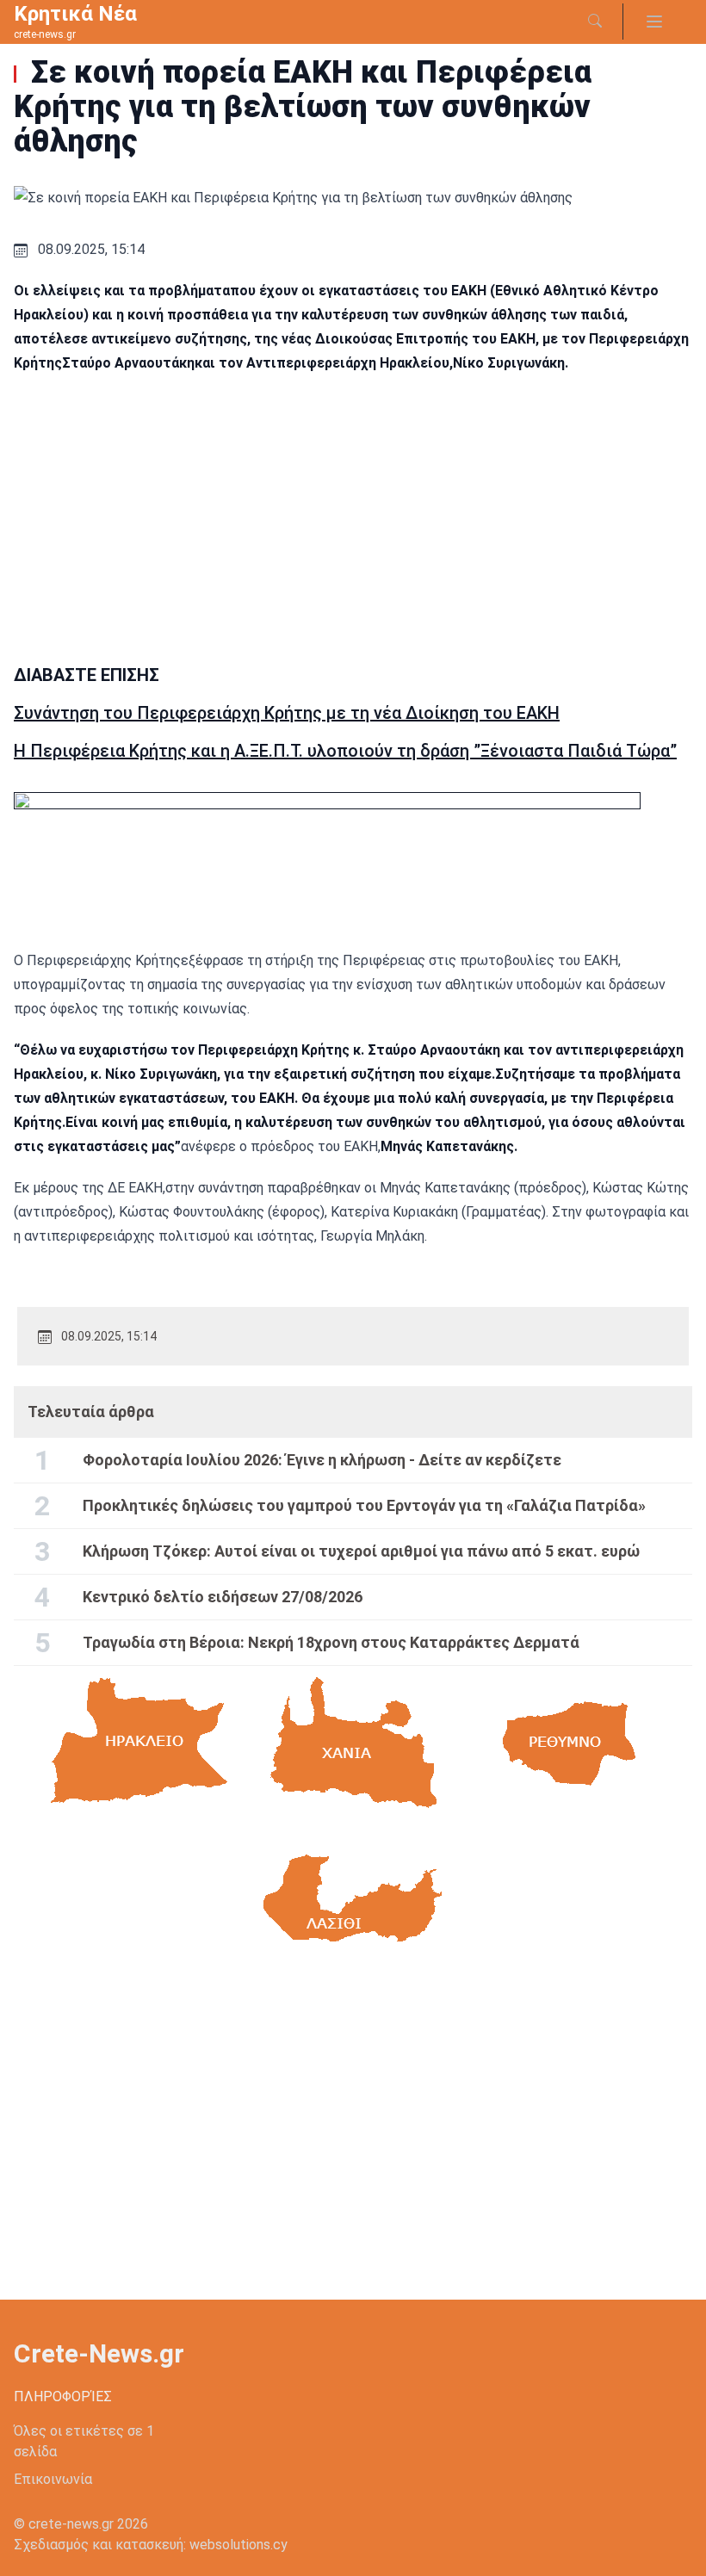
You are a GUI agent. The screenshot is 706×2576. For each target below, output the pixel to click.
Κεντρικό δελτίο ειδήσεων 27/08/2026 (223, 1597)
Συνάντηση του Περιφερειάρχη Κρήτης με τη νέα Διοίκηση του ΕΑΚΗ (287, 713)
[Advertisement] (353, 513)
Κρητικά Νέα (75, 14)
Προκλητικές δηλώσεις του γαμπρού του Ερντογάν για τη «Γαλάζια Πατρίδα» (364, 1505)
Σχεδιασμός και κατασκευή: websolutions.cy (151, 2545)
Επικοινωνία (53, 2479)
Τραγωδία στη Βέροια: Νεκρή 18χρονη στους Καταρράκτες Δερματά (331, 1642)
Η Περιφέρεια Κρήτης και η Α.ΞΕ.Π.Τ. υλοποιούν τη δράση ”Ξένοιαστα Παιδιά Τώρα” (345, 751)
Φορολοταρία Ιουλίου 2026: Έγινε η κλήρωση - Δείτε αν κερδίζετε (322, 1460)
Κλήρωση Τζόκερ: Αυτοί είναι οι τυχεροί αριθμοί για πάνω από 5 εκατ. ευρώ (361, 1551)
